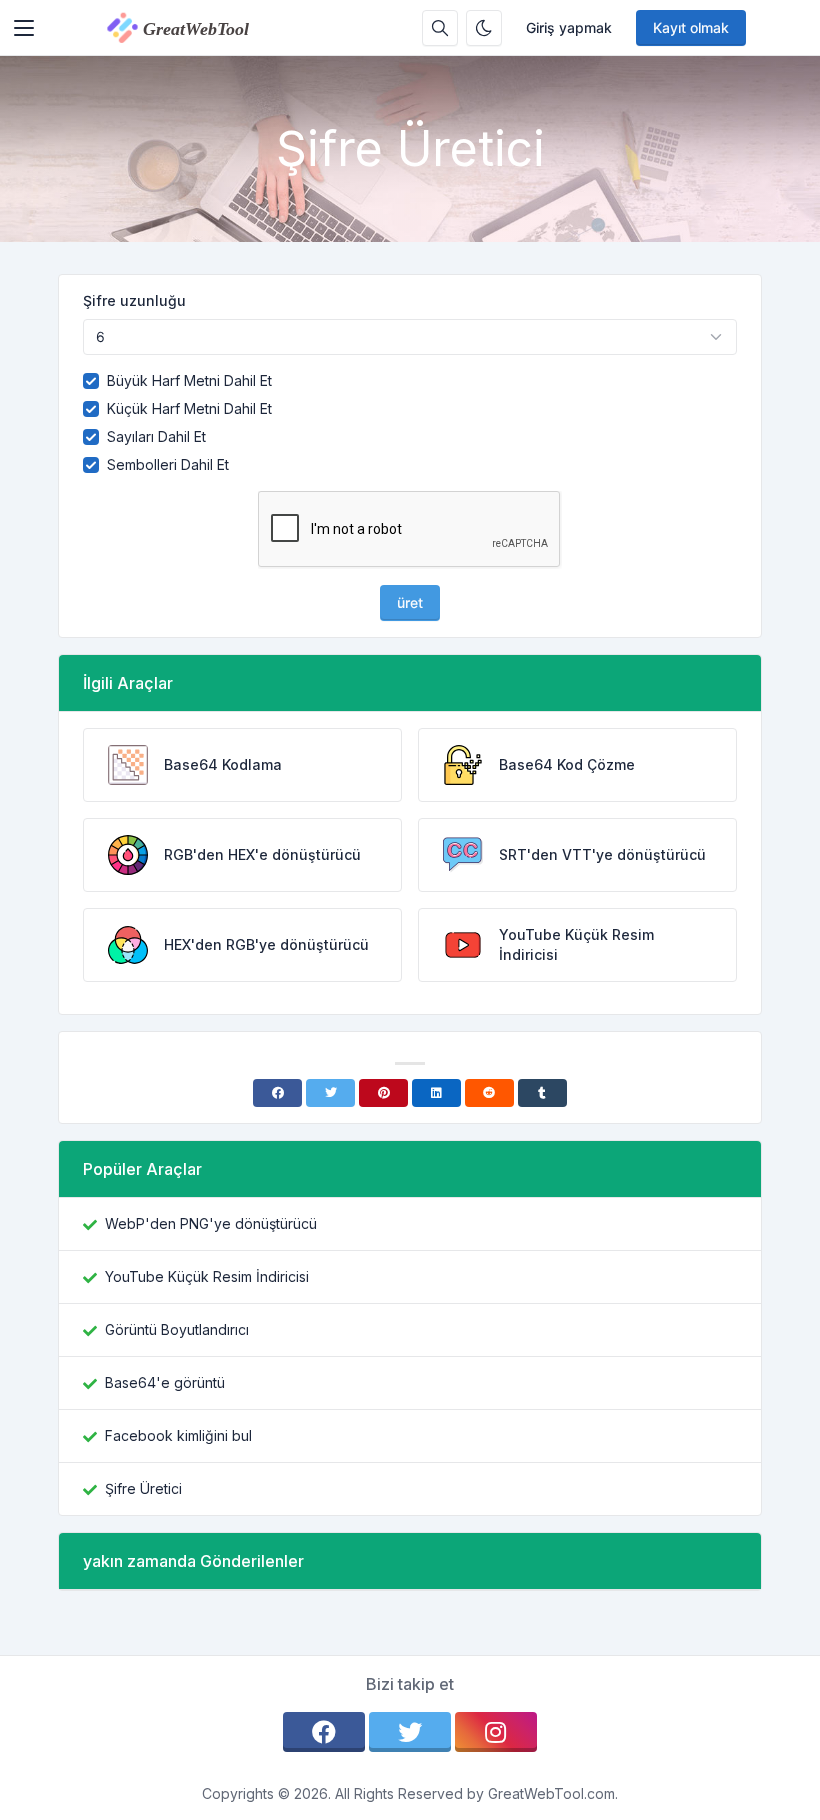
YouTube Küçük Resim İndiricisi (207, 1276)
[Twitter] (330, 1093)
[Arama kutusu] (440, 28)
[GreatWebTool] (199, 28)
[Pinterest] (383, 1093)
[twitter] (410, 1732)
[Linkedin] (436, 1093)
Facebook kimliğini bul (178, 1435)
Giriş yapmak (569, 27)
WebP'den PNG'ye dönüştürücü (211, 1223)
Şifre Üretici (143, 1488)
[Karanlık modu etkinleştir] (484, 28)
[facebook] (324, 1732)
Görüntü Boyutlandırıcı (177, 1329)
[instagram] (496, 1732)
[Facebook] (277, 1093)
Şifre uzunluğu (134, 300)
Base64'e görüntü (165, 1382)
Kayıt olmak (691, 27)
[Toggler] (24, 28)
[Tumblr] (542, 1093)
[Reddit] (489, 1093)
